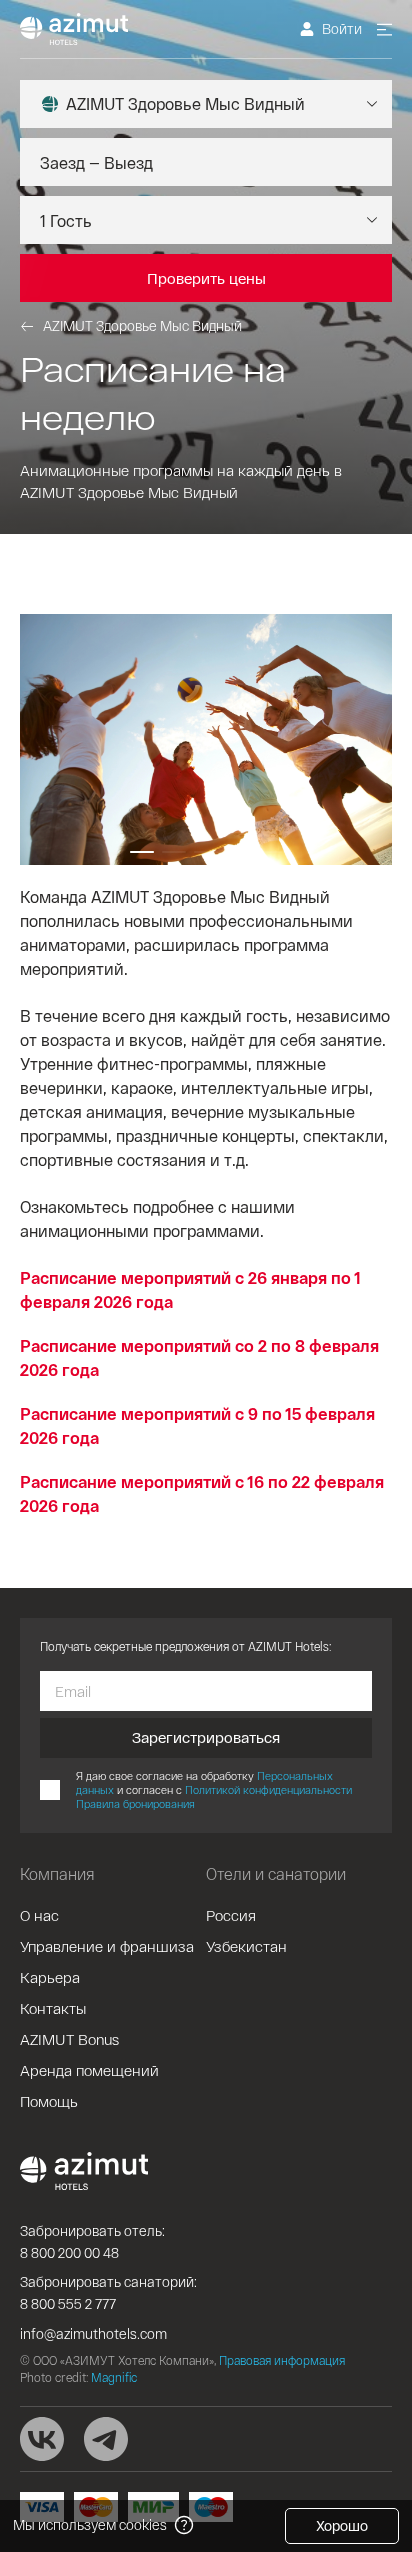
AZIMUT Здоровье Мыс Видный (142, 325)
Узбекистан (246, 1946)
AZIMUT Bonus (69, 2039)
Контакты (53, 2008)
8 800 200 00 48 (69, 2252)
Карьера (50, 1977)
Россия (231, 1915)
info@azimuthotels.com (93, 2333)
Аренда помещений (89, 2070)
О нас (39, 1915)
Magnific (114, 2377)
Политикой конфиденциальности (268, 1789)
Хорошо (342, 2525)
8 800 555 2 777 (68, 2303)
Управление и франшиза (107, 1946)
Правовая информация (282, 2360)
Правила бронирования (135, 1803)
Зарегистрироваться (206, 1737)
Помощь (49, 2101)
